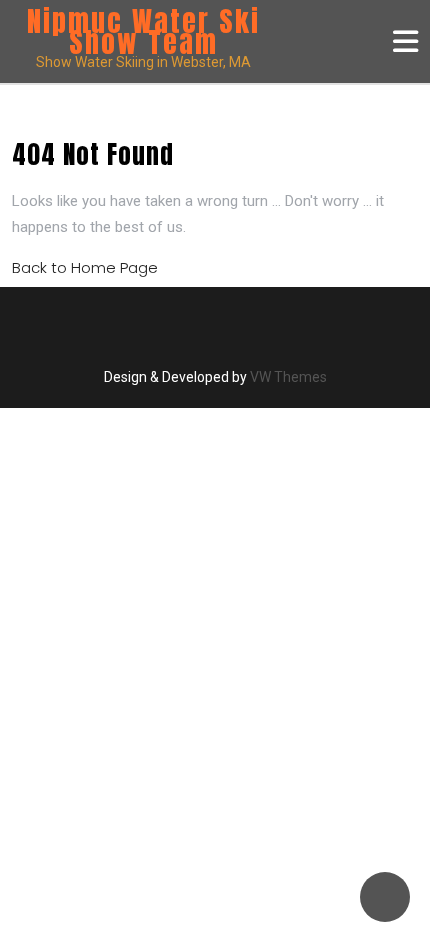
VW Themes (287, 377)
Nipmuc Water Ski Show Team (143, 31)
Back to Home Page (85, 267)
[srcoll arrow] (385, 897)
